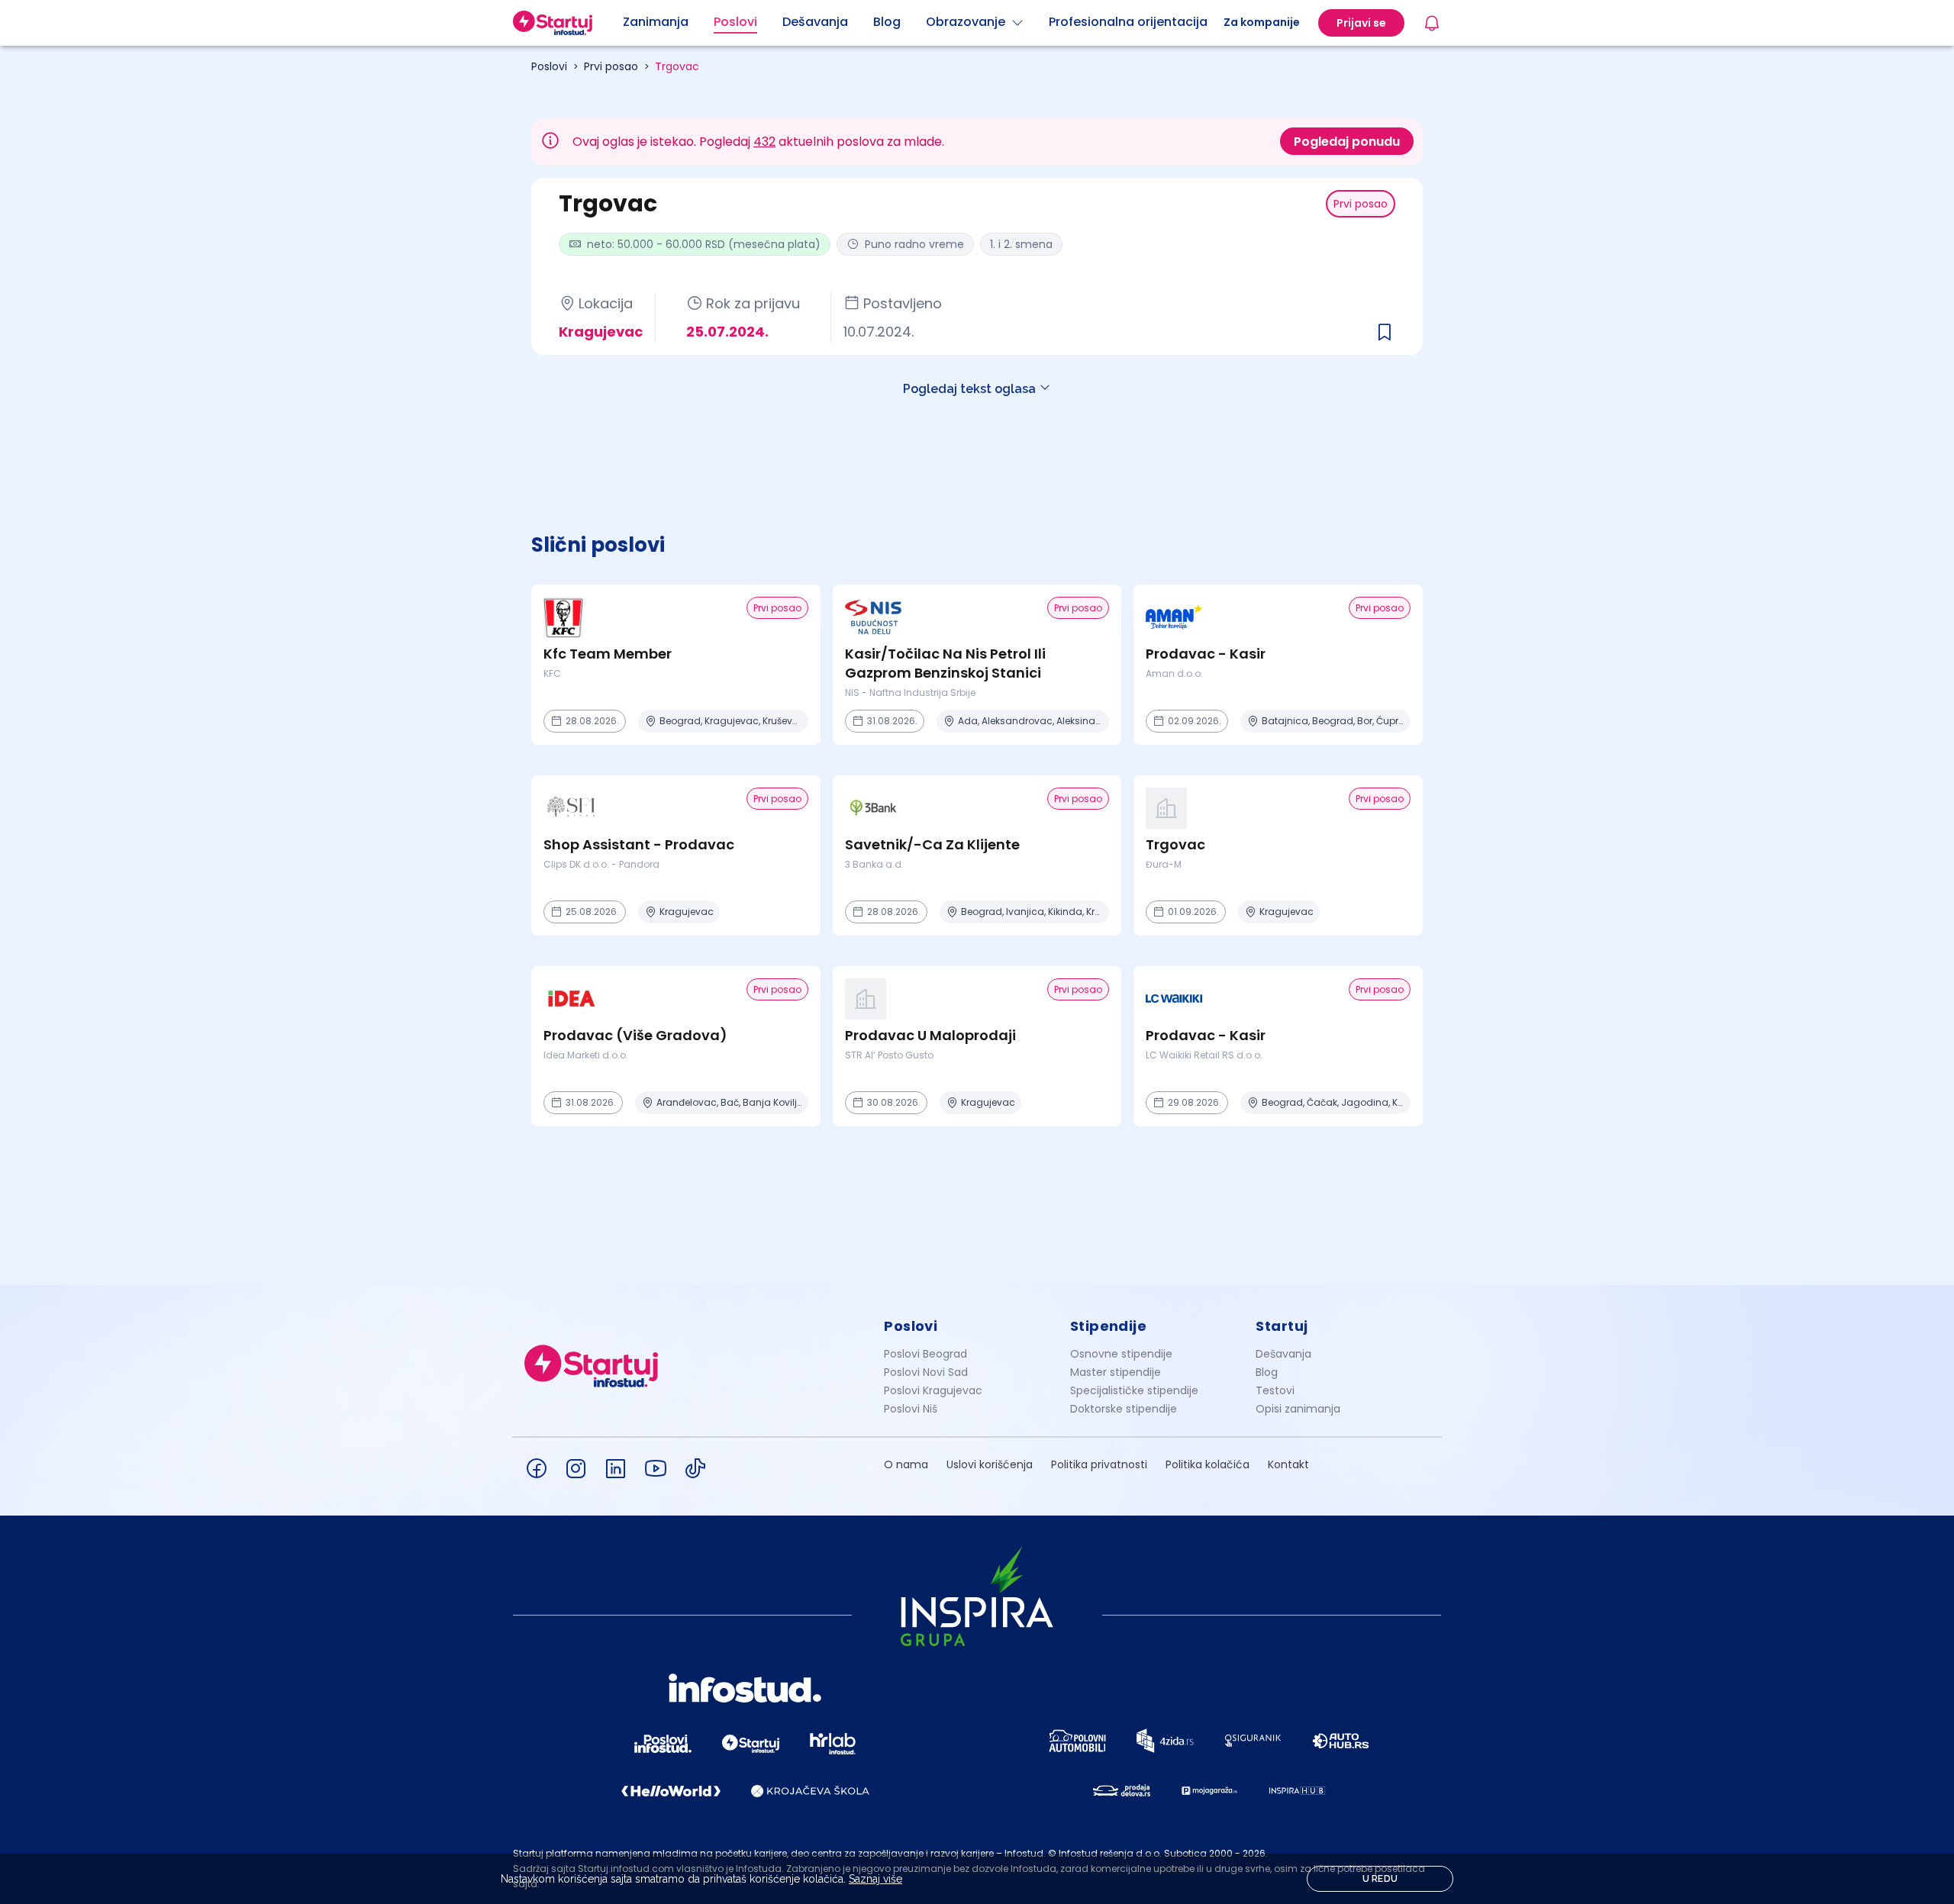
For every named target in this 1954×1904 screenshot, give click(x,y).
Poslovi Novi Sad (926, 1372)
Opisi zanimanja (1298, 1409)
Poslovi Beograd (925, 1354)
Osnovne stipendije (1121, 1354)
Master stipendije (1116, 1372)
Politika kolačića (1208, 1464)
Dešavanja (1283, 1354)
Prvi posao (611, 66)
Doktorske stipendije (1124, 1409)
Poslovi (549, 66)
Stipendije (1109, 1326)
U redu (1380, 1879)
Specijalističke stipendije (1134, 1390)
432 (764, 142)
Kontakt (1288, 1464)
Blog (1267, 1372)
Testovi (1275, 1390)
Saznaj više (875, 1879)
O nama (906, 1464)
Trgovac (677, 66)
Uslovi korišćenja (990, 1464)
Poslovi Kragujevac (933, 1390)
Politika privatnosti (1099, 1464)
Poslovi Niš (911, 1409)
